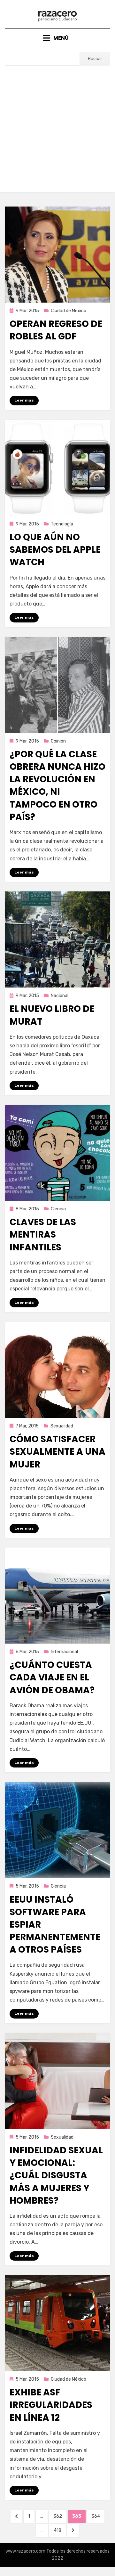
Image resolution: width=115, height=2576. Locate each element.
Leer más (24, 400)
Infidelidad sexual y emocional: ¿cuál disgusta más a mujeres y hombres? (56, 2175)
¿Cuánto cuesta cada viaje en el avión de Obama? (52, 1677)
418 (60, 2530)
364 (98, 2516)
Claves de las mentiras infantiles (43, 1235)
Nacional (60, 996)
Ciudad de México (69, 311)
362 (60, 2516)
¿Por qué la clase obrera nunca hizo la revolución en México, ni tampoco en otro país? (57, 786)
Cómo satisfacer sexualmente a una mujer (57, 1452)
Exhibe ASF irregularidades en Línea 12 (51, 2405)
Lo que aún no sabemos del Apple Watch (55, 550)
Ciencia (58, 1209)
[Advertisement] (57, 126)
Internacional (64, 1652)
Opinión (58, 741)
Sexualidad (62, 1426)
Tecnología (62, 524)
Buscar (95, 59)
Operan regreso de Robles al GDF (56, 330)
